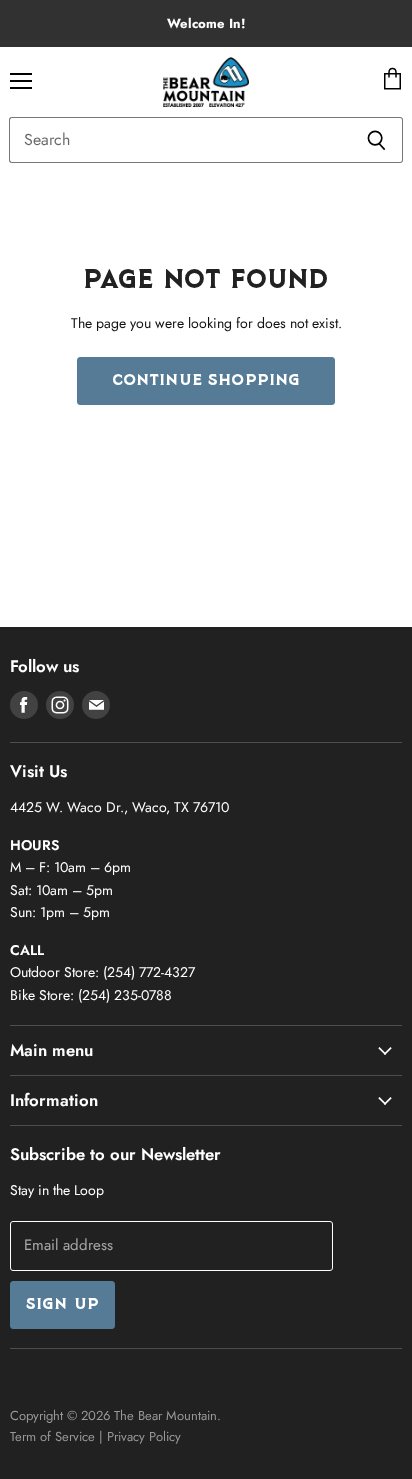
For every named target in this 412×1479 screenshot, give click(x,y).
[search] (179, 140)
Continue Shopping (206, 381)
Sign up (62, 1305)
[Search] (376, 140)
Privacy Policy (144, 1436)
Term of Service (52, 1436)
